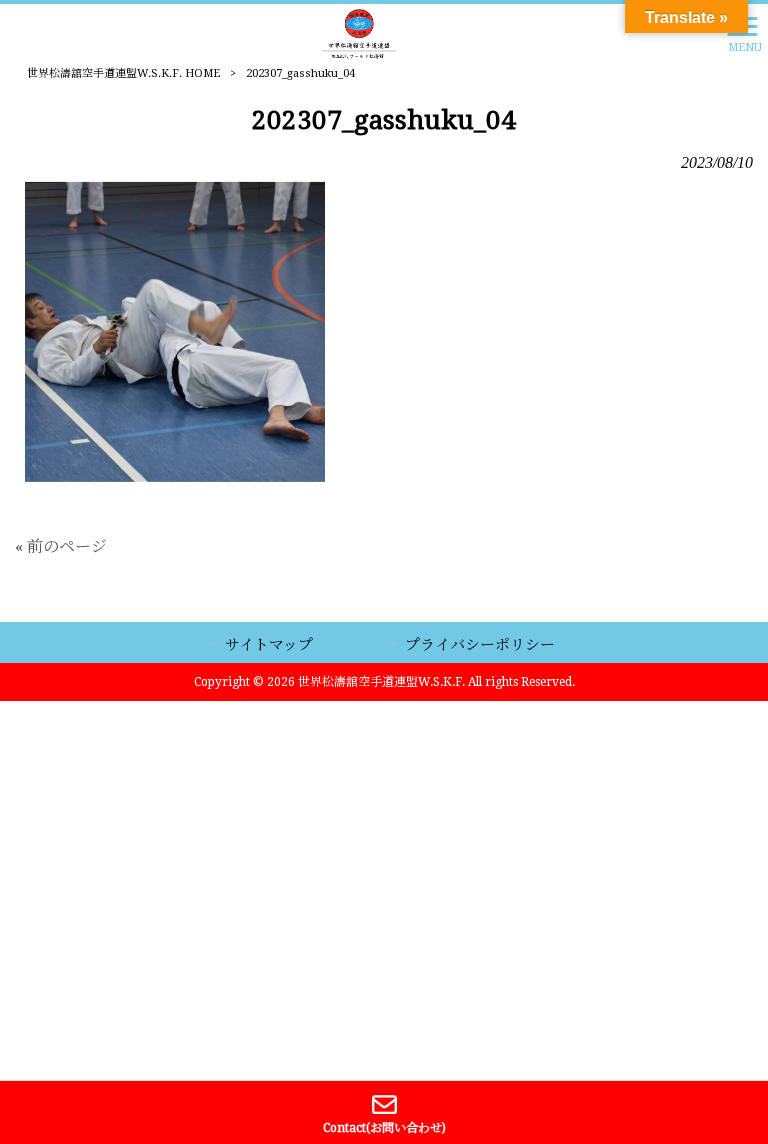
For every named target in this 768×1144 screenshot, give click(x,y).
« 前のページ (61, 546)
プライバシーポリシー (480, 645)
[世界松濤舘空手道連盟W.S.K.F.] (359, 32)
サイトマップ (269, 645)
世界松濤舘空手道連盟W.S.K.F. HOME (123, 73)
